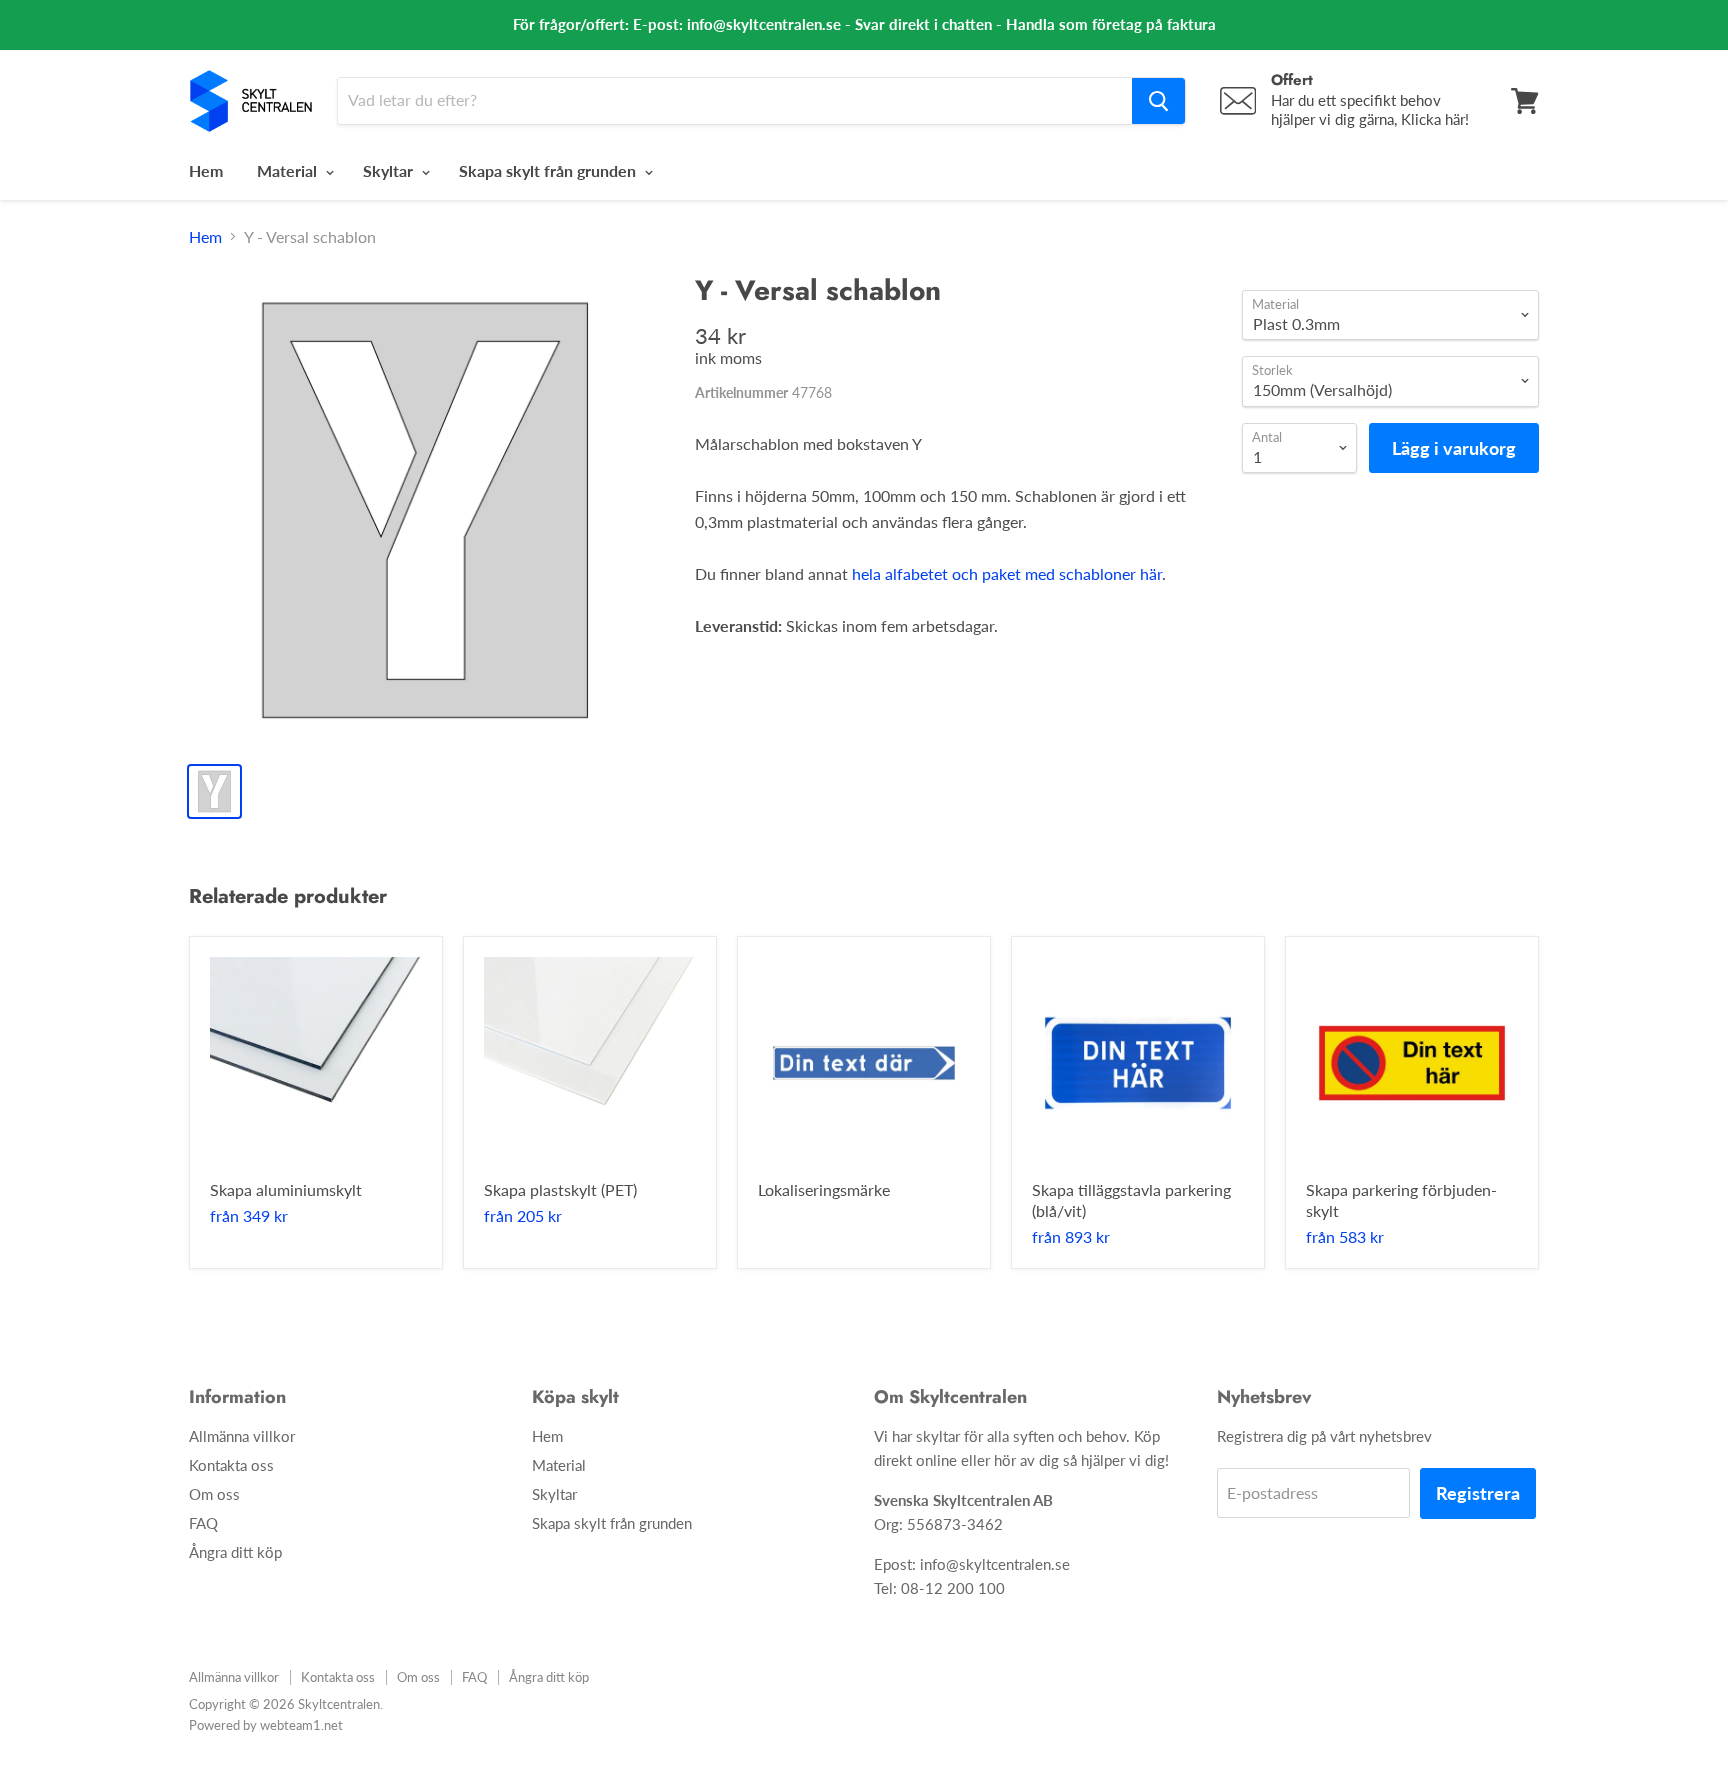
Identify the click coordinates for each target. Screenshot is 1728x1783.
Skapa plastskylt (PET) (560, 1189)
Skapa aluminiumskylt (286, 1189)
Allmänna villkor (242, 1436)
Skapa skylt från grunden (549, 170)
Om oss (214, 1494)
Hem (206, 170)
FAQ (203, 1523)
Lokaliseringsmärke (824, 1189)
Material (289, 170)
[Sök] (1158, 101)
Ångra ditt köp (235, 1552)
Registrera (1478, 1493)
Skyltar (390, 170)
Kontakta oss (231, 1465)
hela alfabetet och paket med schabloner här (1007, 573)
